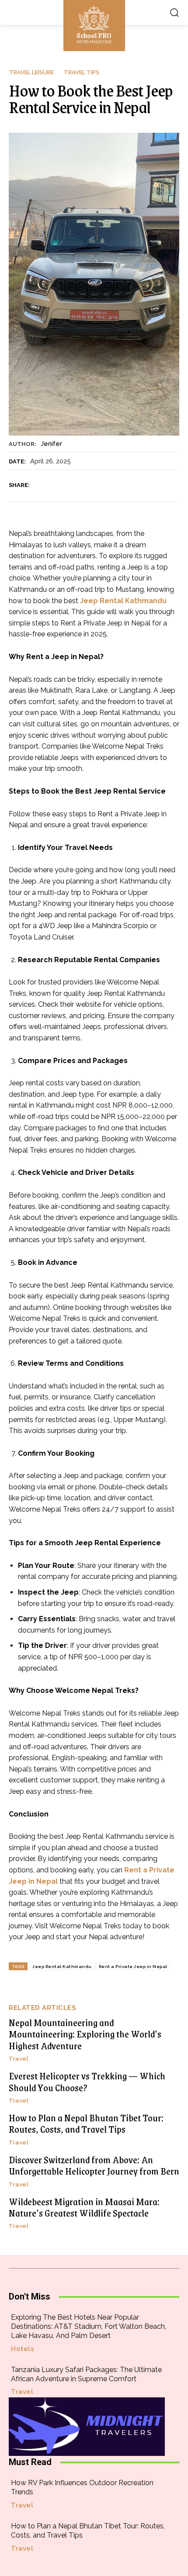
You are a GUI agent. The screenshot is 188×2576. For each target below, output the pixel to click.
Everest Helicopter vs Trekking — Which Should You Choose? (87, 2081)
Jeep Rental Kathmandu (62, 1967)
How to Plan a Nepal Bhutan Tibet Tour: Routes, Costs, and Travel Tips (86, 2123)
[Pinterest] (81, 485)
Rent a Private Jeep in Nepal (133, 1967)
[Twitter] (61, 485)
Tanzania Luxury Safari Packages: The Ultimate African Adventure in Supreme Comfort (86, 2374)
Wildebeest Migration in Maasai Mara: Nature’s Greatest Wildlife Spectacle (84, 2207)
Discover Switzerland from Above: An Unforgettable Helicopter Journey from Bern (94, 2165)
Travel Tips (82, 72)
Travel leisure (31, 72)
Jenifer (51, 444)
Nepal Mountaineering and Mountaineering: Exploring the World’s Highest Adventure (85, 2034)
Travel (19, 2059)
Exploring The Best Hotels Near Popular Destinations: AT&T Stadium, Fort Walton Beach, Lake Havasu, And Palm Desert (89, 2326)
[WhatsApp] (101, 485)
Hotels (23, 2349)
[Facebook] (41, 485)
